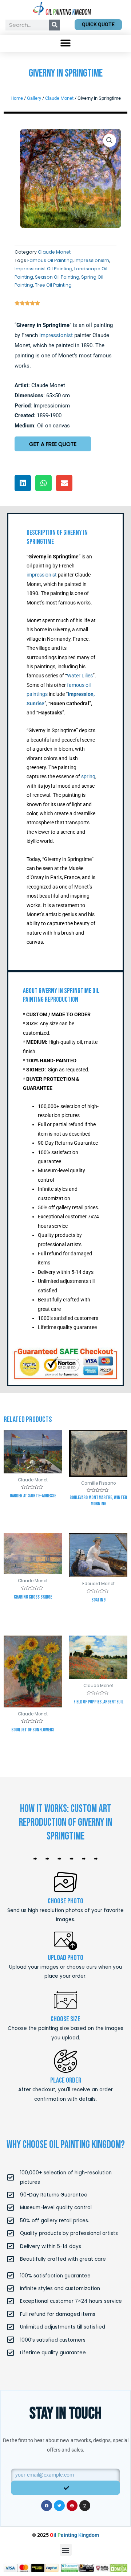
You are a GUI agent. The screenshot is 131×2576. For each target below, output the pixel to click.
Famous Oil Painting (50, 260)
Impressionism (92, 260)
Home (17, 98)
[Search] (55, 25)
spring (88, 776)
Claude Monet (59, 98)
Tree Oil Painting (53, 285)
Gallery (34, 98)
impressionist (56, 335)
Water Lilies (80, 676)
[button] (66, 43)
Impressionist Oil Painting (43, 269)
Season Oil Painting (57, 277)
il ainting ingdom (74, 2535)
